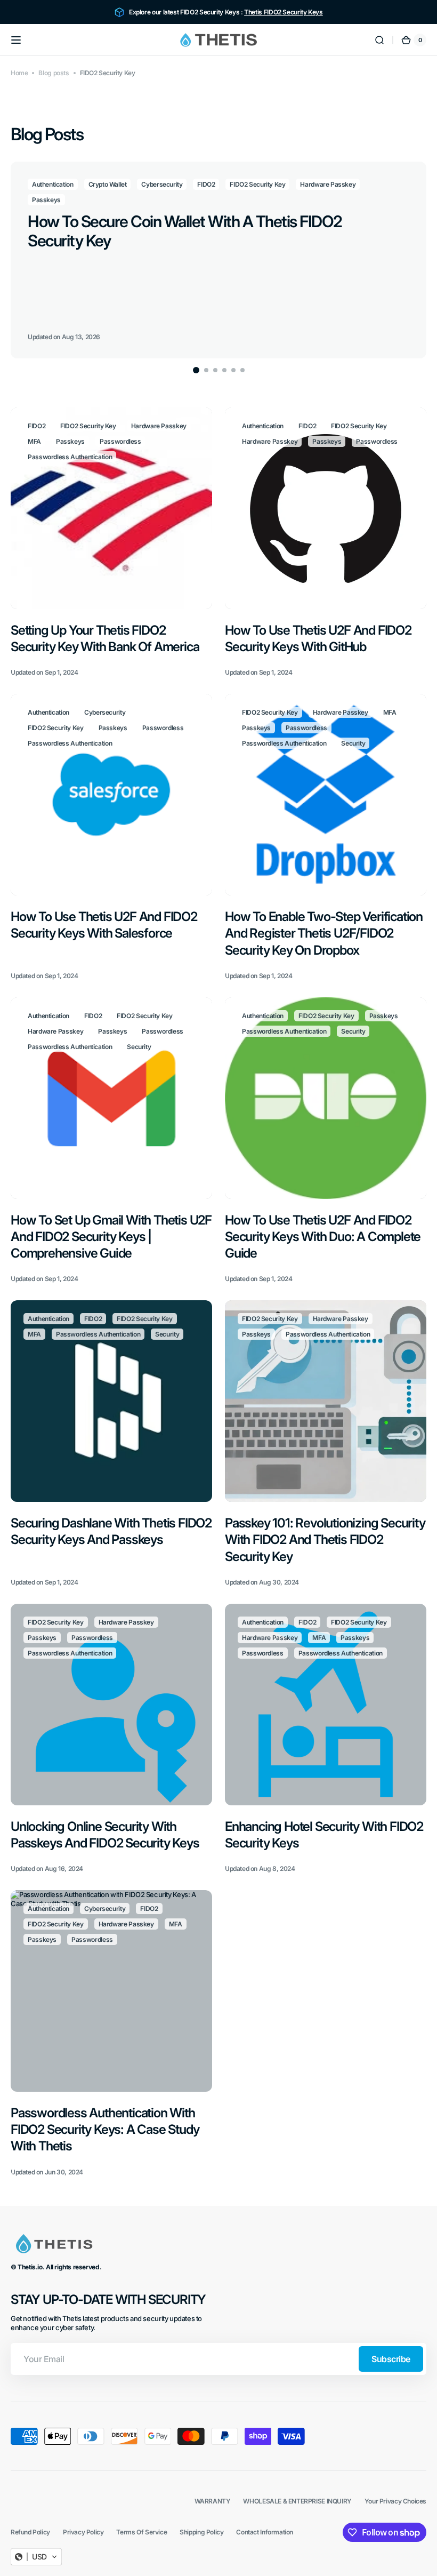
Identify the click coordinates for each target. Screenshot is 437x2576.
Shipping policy (201, 2532)
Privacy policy (83, 2532)
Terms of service (141, 2532)
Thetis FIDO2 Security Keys (284, 12)
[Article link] (218, 260)
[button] (16, 40)
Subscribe (391, 2359)
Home (19, 73)
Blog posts (54, 73)
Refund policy (30, 2532)
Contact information (265, 2532)
